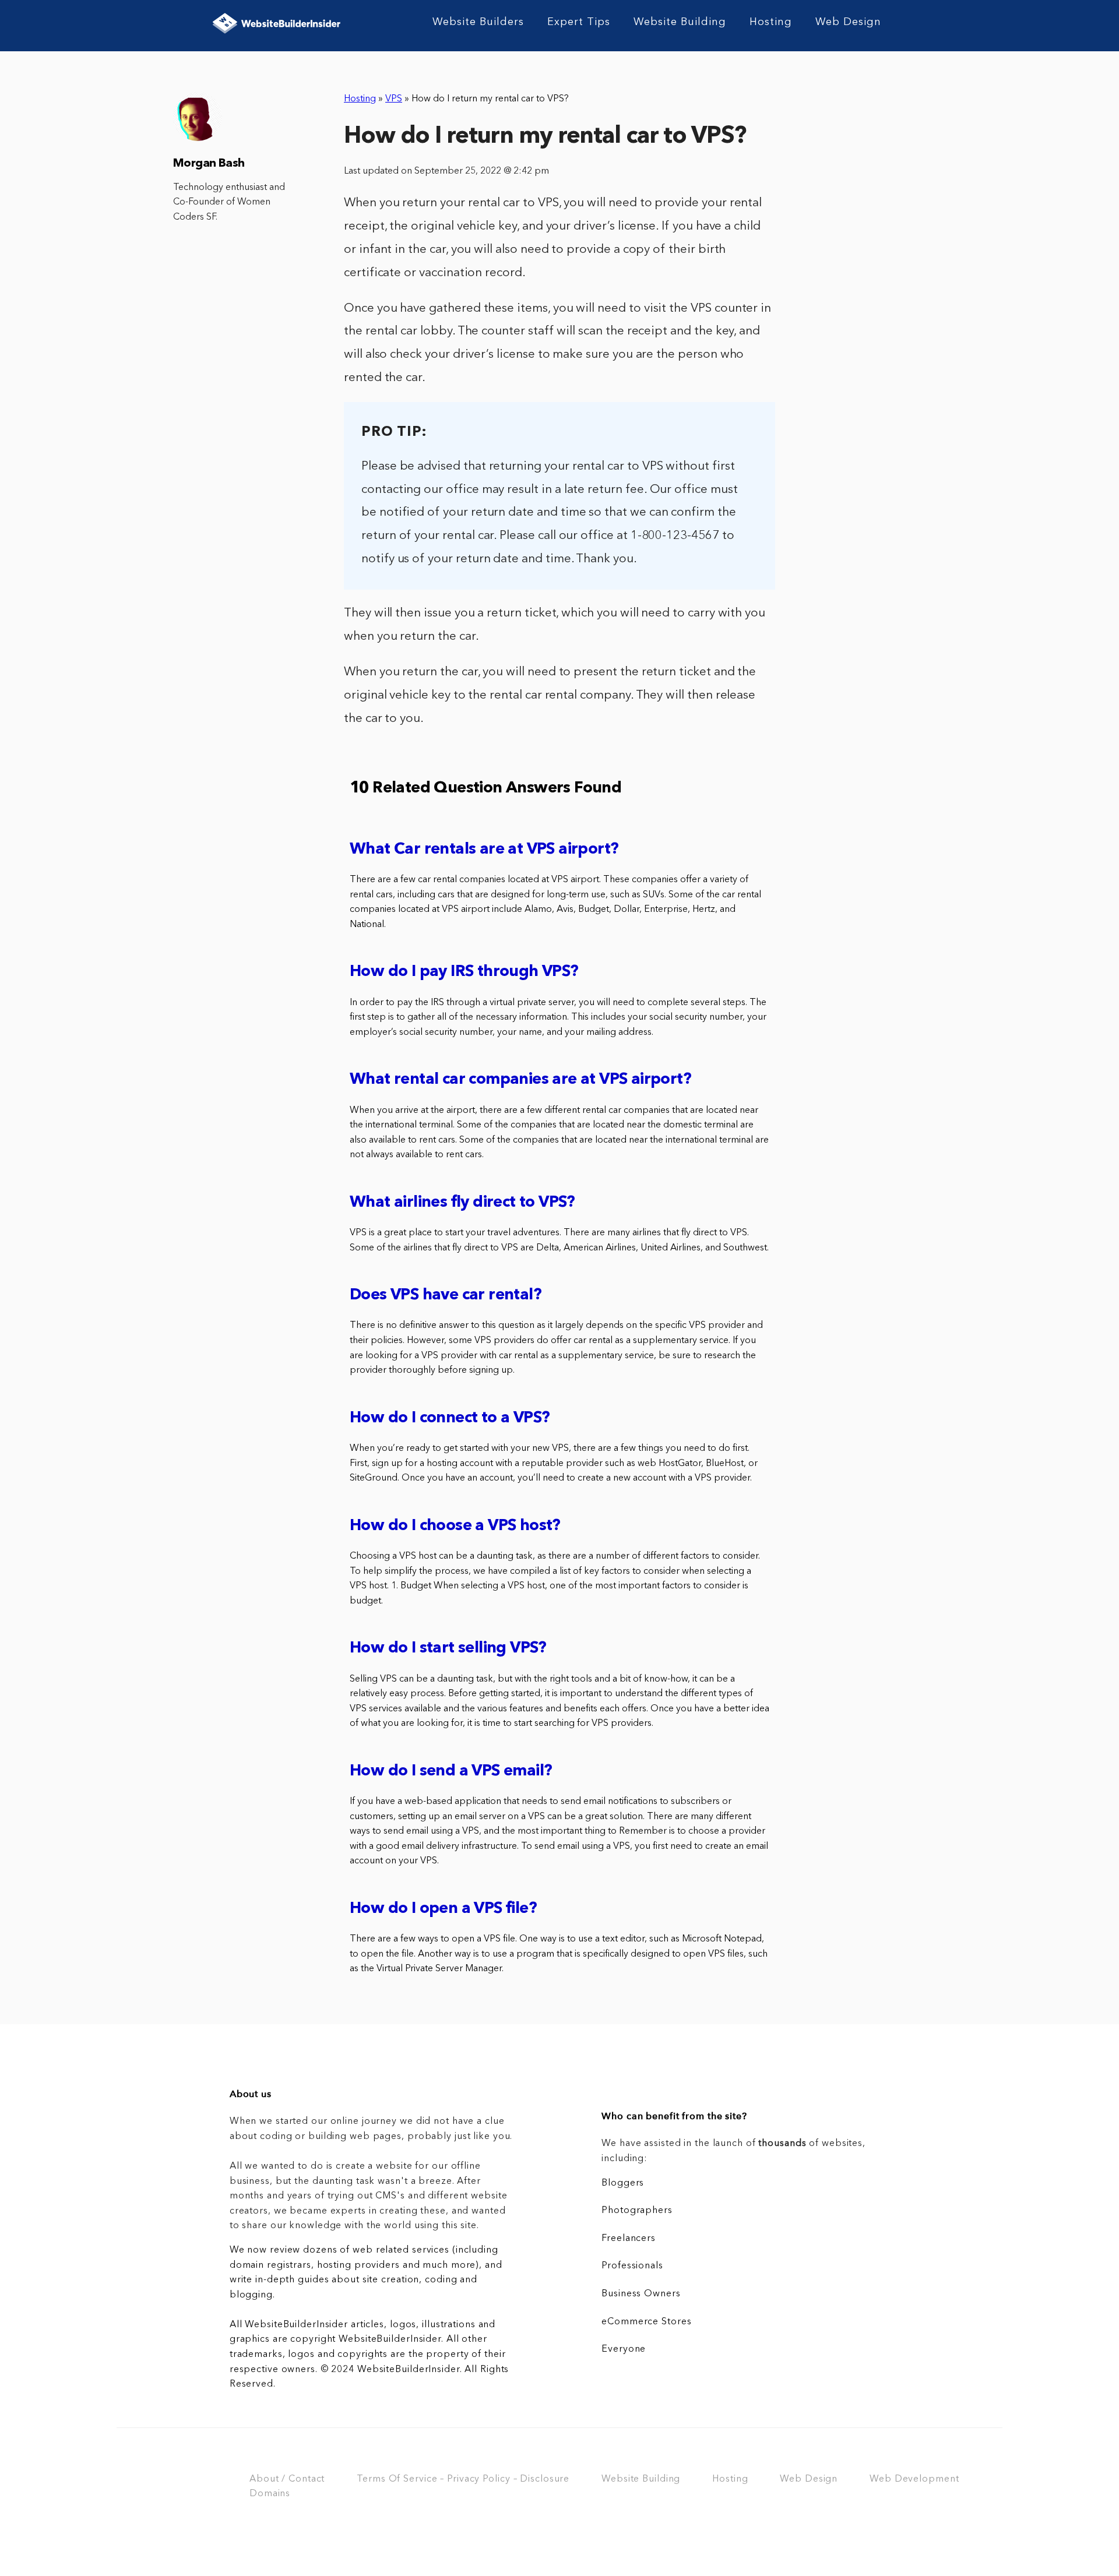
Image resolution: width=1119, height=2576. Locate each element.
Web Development (914, 2479)
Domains (270, 2494)
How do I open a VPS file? (443, 1909)
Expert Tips (579, 22)
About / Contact (287, 2479)
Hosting (771, 22)
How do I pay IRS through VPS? (464, 972)
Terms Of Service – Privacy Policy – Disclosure (463, 2479)
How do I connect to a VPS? (450, 1419)
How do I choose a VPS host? (455, 1526)
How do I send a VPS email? (451, 1772)
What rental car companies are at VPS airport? (520, 1080)
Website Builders (478, 22)
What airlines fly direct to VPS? (462, 1203)
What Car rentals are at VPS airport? (484, 850)
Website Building (680, 22)
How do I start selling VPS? (448, 1649)
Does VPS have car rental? (446, 1296)
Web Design (848, 22)
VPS (394, 99)
